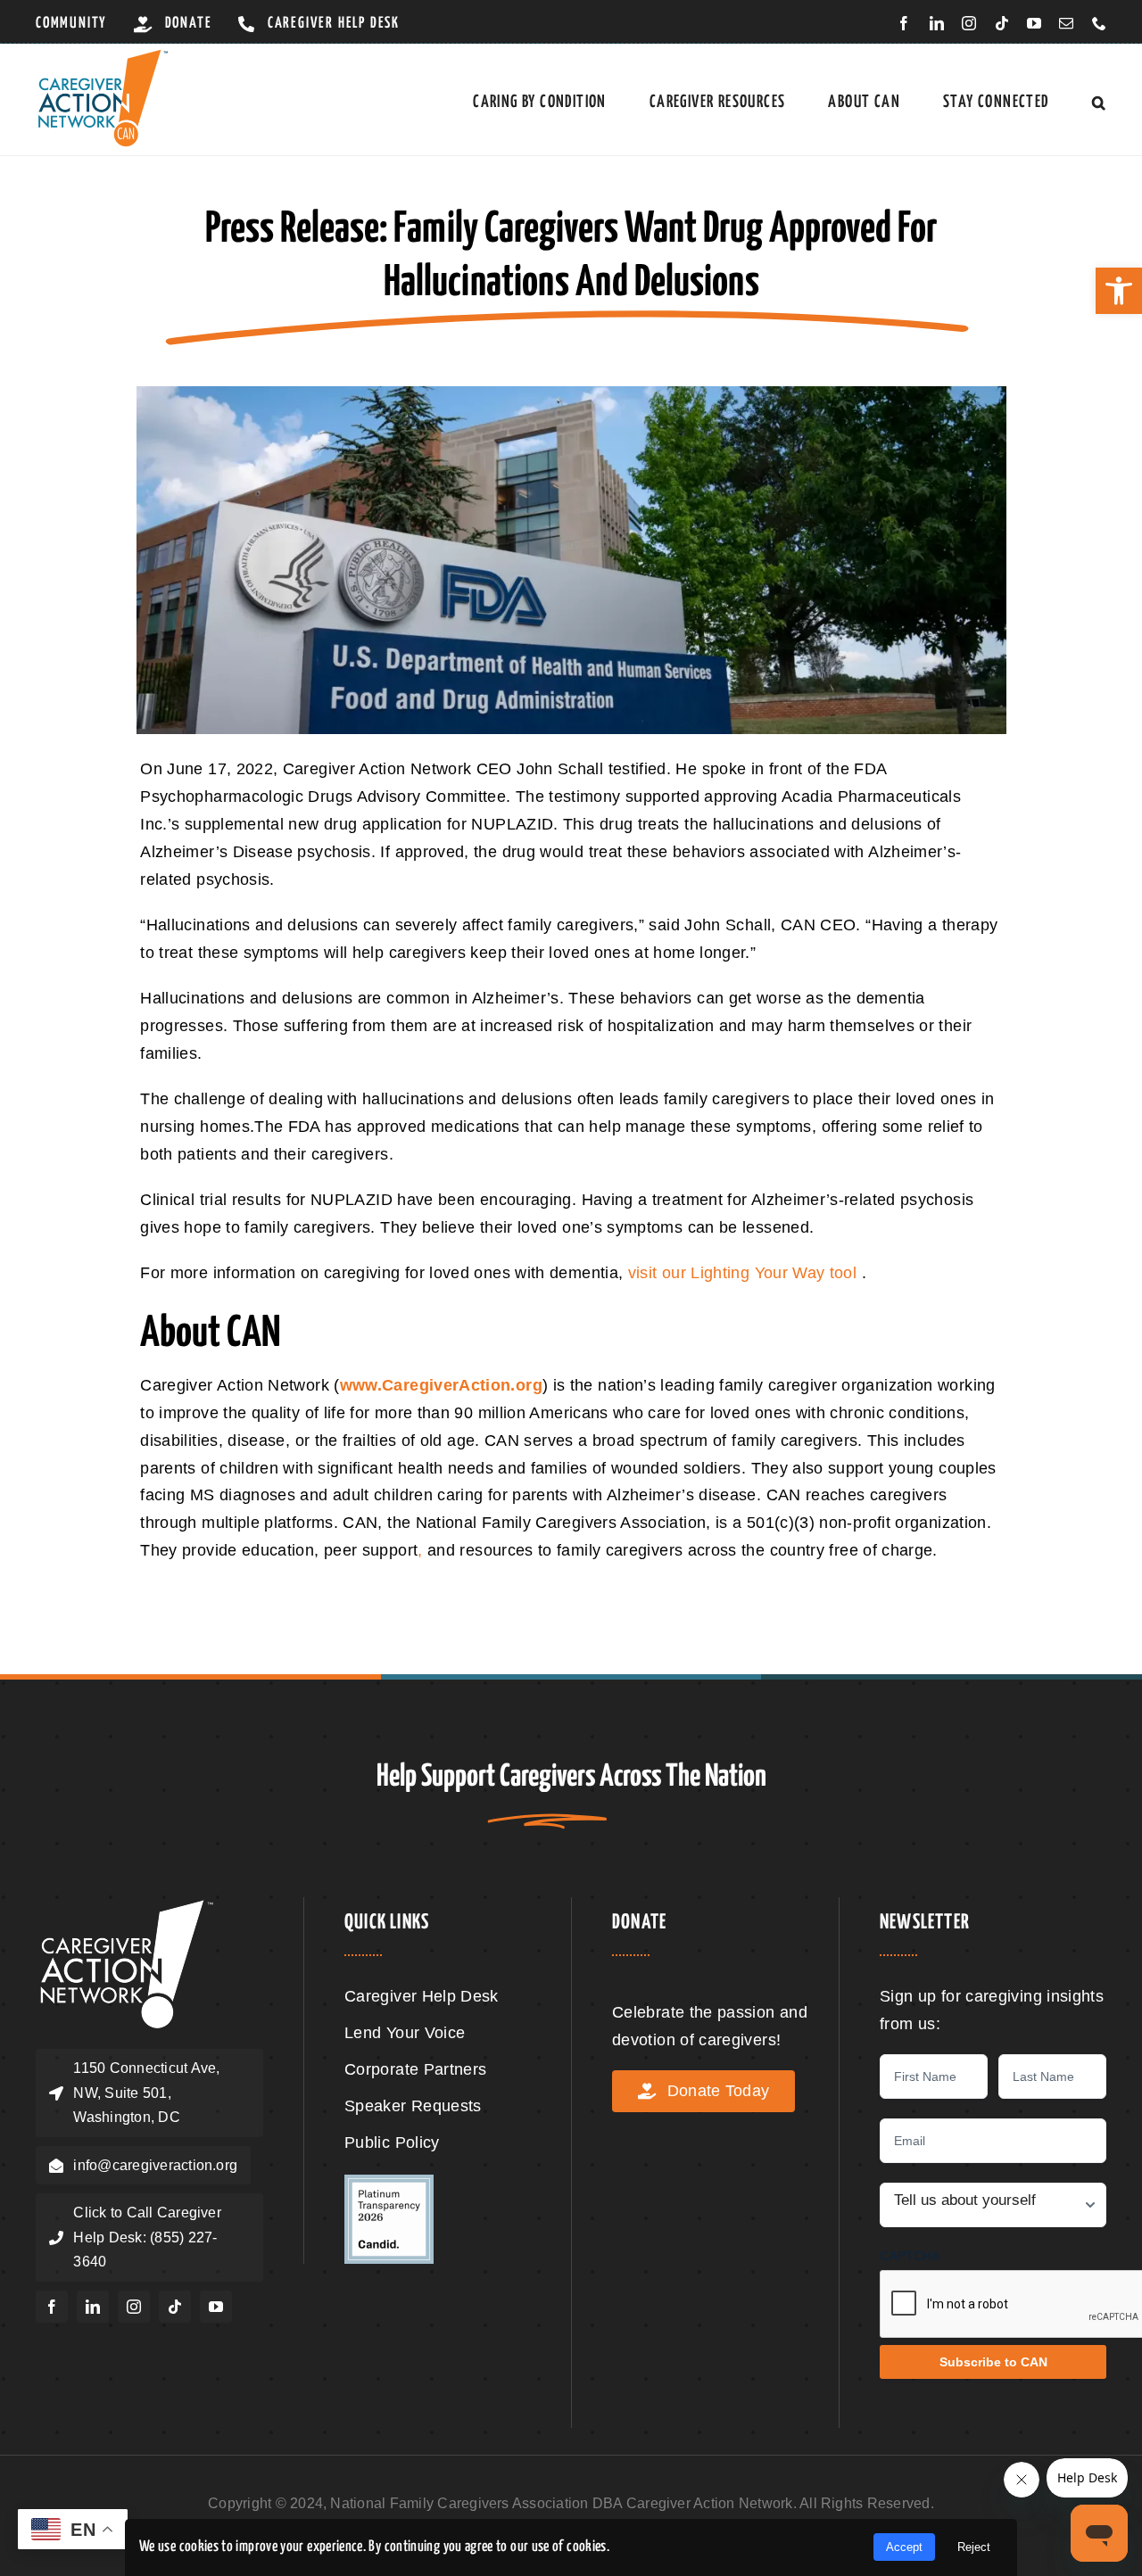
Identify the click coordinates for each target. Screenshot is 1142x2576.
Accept (904, 2547)
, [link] (420, 1550)
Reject (974, 2547)
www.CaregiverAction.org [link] (441, 1385)
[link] (1119, 291)
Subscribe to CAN (993, 2362)
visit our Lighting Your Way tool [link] (745, 1273)
